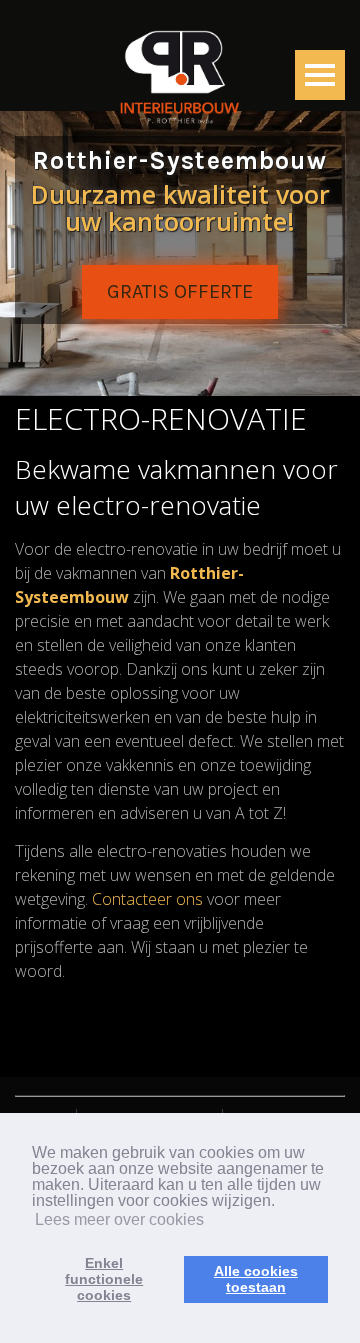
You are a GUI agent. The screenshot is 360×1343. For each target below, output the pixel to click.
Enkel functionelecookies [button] (104, 1279)
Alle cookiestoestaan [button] (256, 1279)
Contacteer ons (147, 899)
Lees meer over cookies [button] (119, 1219)
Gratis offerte (180, 291)
